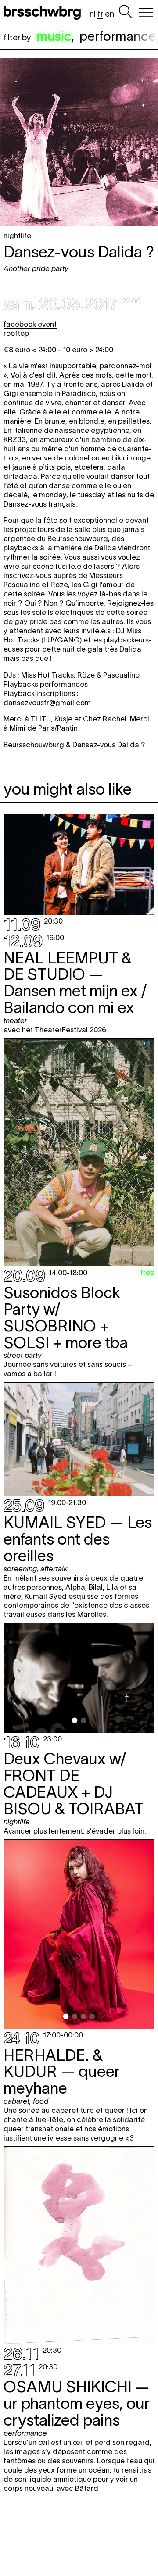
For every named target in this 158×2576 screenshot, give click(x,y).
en (110, 14)
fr (100, 14)
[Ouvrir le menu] (146, 12)
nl (93, 14)
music (54, 36)
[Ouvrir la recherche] (126, 12)
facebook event (30, 324)
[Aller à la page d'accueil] (44, 12)
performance (117, 36)
